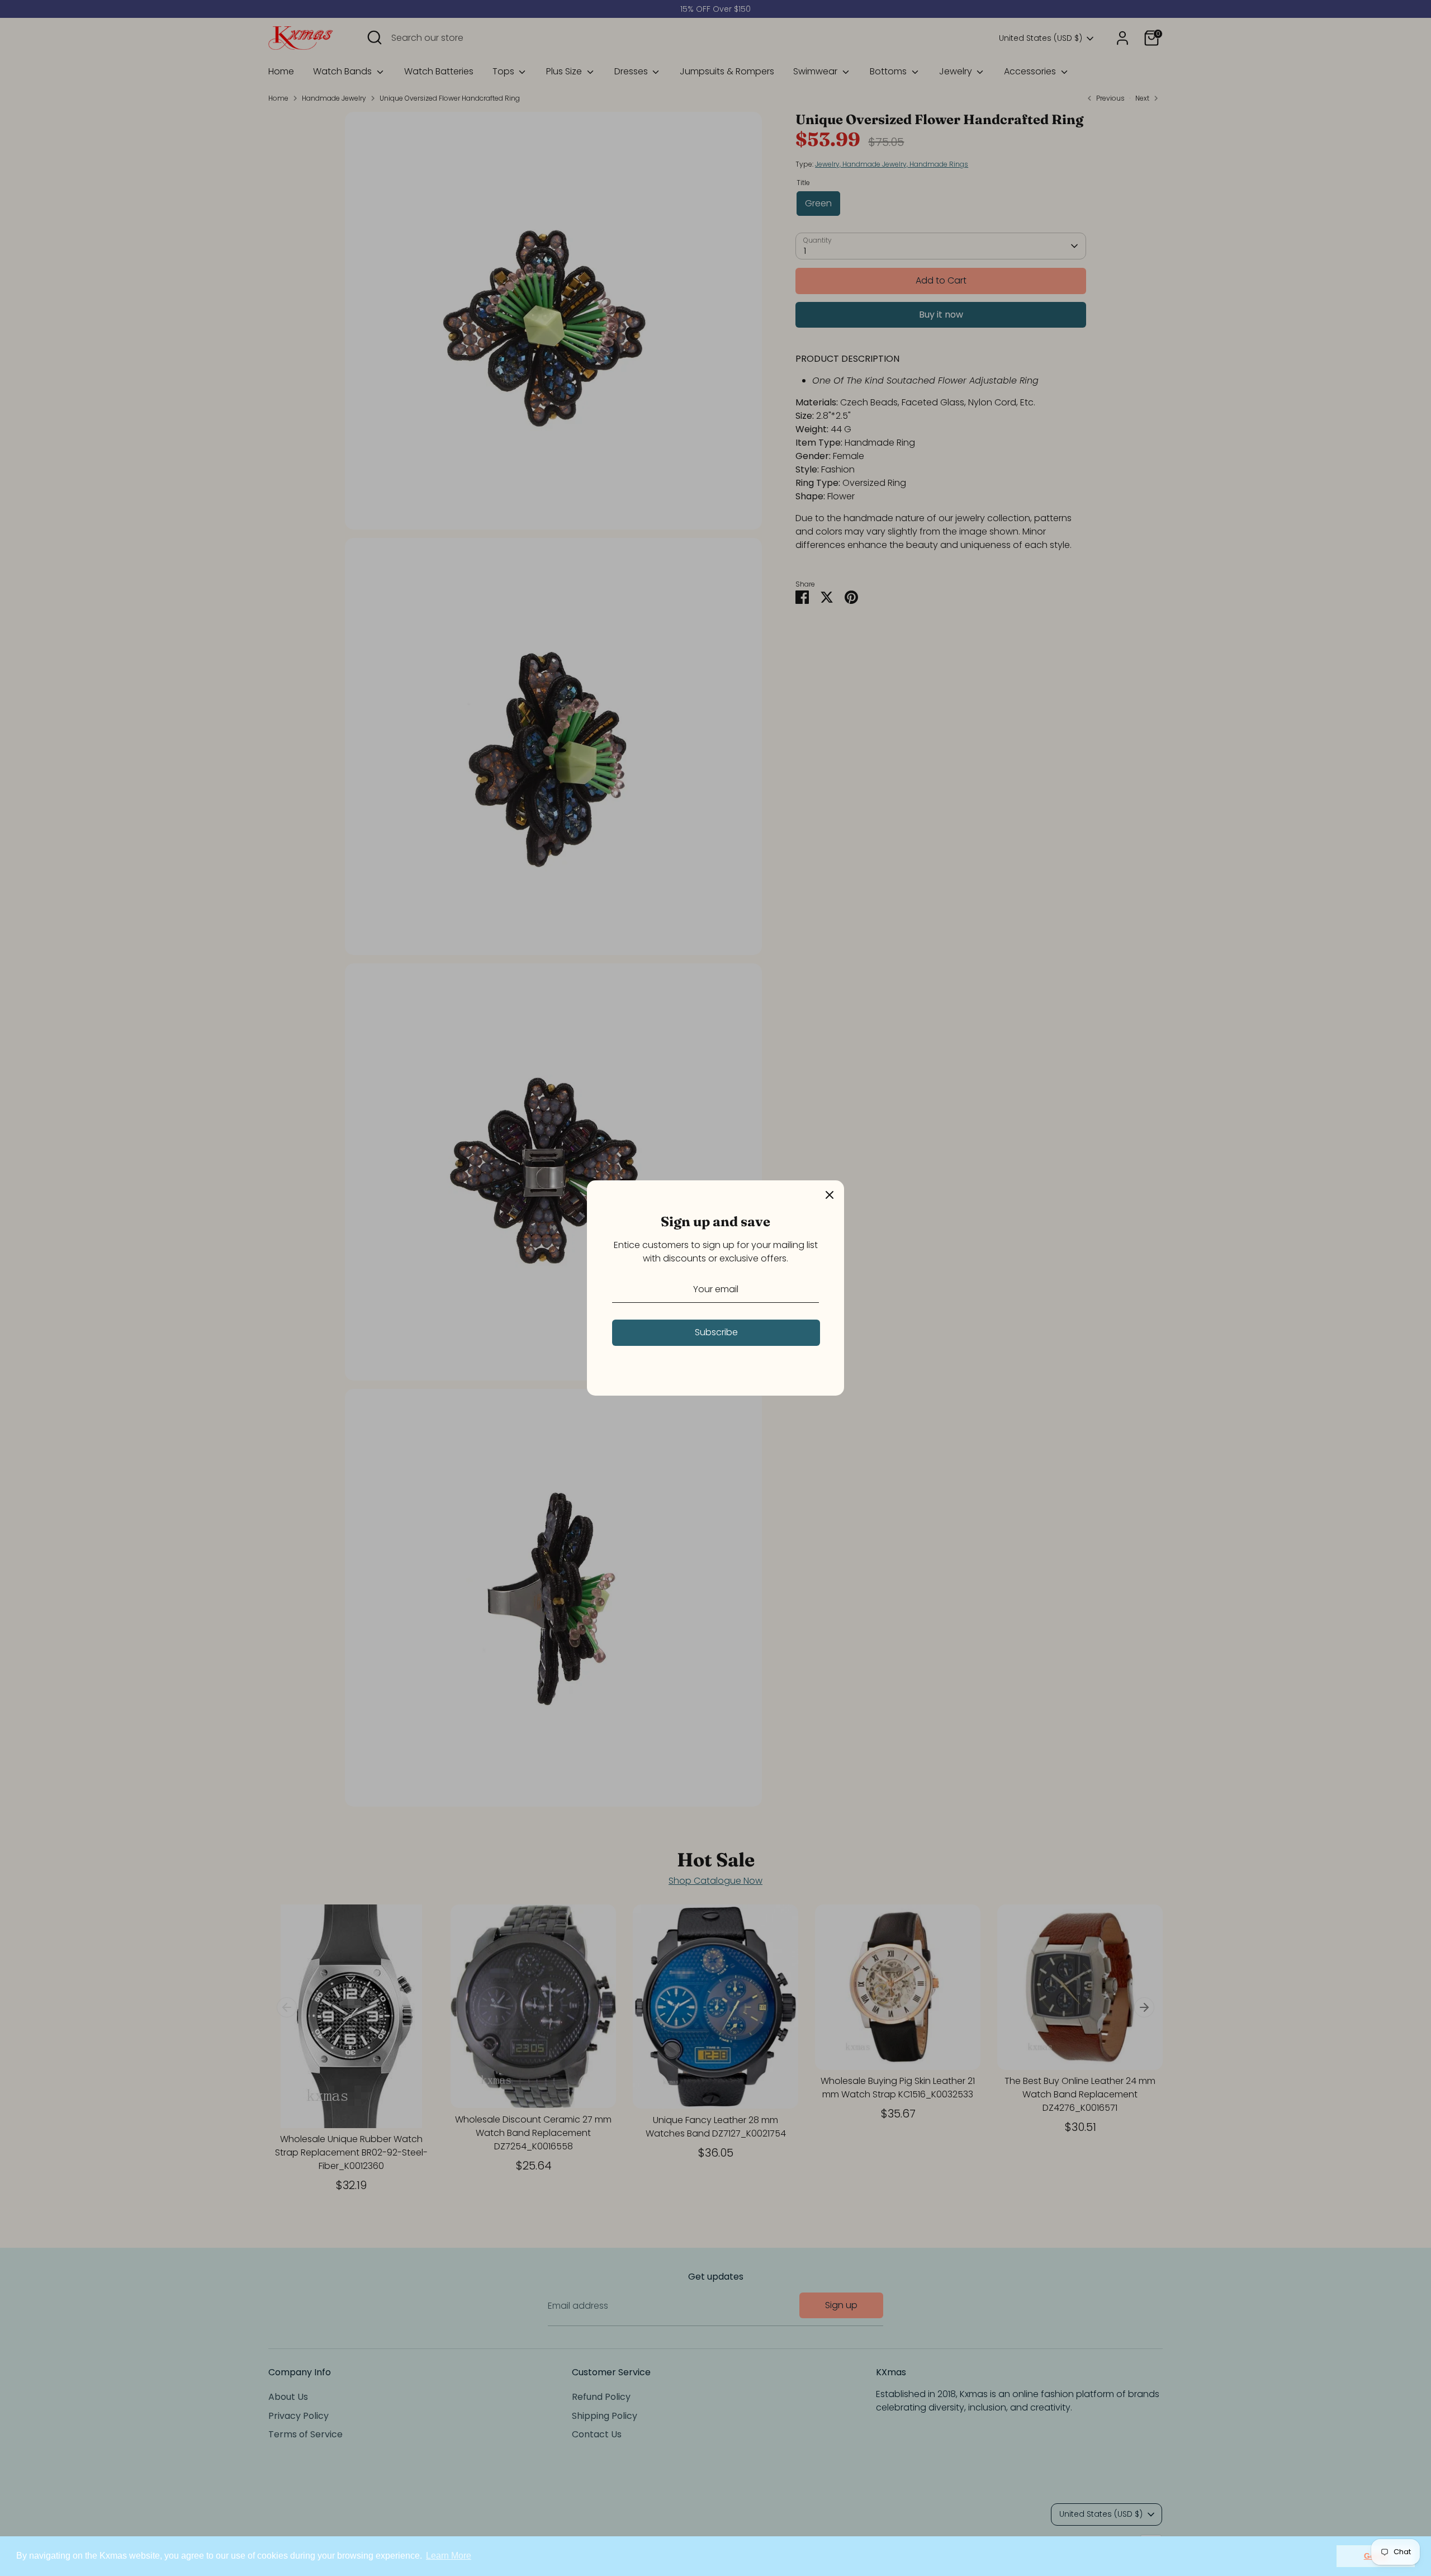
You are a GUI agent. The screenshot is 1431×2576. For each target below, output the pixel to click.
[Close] (830, 1195)
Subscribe (716, 1332)
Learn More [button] (449, 2556)
